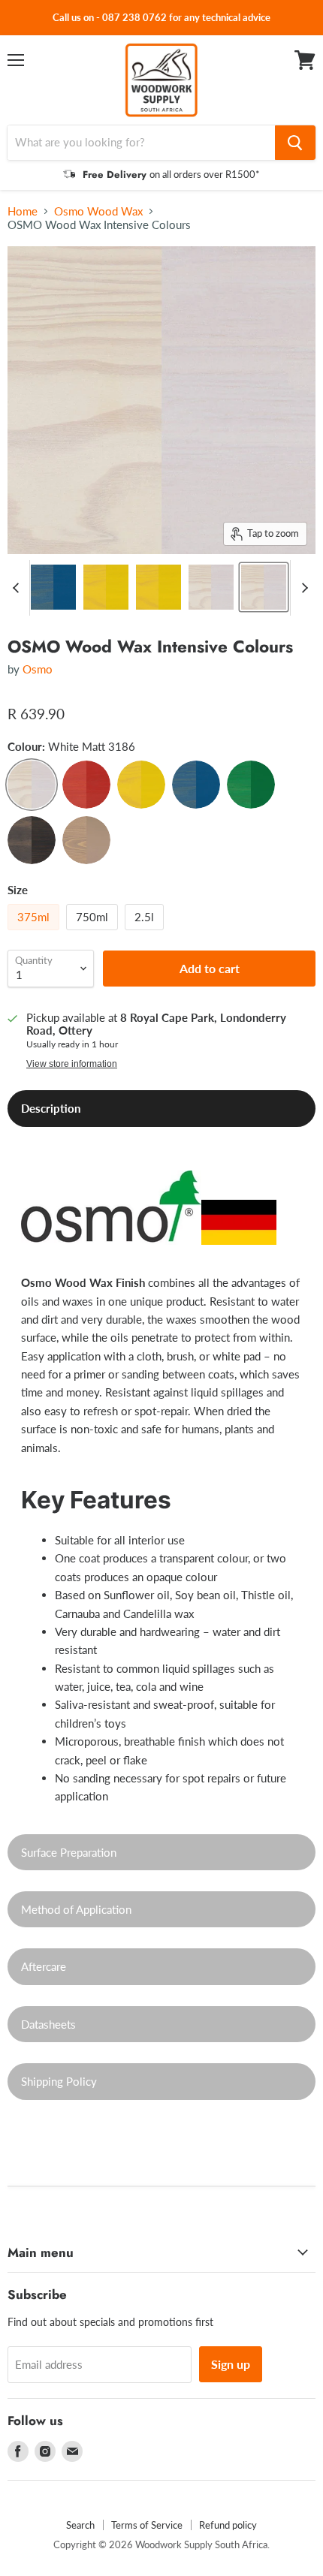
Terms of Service (147, 2525)
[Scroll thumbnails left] (18, 588)
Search (80, 2525)
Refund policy (228, 2525)
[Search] (295, 143)
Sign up (231, 2364)
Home (23, 211)
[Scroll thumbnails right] (302, 588)
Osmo (38, 669)
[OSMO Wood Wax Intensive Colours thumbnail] (53, 587)
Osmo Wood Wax (98, 211)
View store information (72, 1064)
